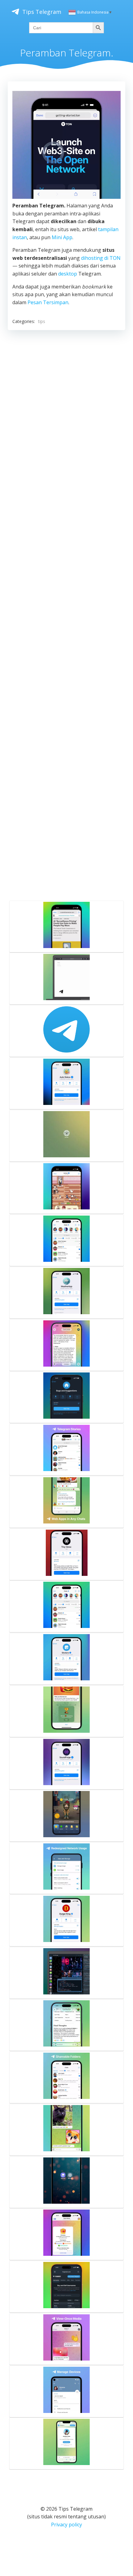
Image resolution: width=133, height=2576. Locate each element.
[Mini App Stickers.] (66, 1659)
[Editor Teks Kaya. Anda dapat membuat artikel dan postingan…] (66, 2025)
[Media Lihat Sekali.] (66, 2339)
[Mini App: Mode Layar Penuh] (66, 1554)
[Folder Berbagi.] (66, 2077)
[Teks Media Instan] (66, 2130)
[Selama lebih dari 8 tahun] (66, 1031)
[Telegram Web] (66, 1136)
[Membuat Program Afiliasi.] (66, 1920)
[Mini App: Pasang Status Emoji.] (66, 1083)
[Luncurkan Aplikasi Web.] (66, 1502)
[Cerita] (66, 1450)
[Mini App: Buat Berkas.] (66, 1764)
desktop (68, 274)
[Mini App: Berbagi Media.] (66, 1816)
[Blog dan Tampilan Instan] (66, 979)
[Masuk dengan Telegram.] (66, 2287)
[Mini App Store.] (66, 1240)
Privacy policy (66, 2525)
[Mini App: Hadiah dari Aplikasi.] (66, 1711)
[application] (66, 145)
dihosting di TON (101, 258)
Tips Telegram (42, 12)
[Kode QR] (66, 2391)
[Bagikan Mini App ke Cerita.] (66, 1606)
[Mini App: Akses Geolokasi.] (66, 1293)
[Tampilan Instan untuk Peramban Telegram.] (66, 926)
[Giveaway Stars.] (66, 2234)
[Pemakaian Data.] (66, 1868)
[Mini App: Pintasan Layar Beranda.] (66, 1188)
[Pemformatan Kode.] (66, 1973)
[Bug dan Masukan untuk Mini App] (66, 1397)
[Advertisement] (66, 614)
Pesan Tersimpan (48, 302)
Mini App (62, 237)
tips (42, 321)
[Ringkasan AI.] (66, 1345)
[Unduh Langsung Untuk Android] (66, 2182)
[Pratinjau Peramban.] (66, 2443)
